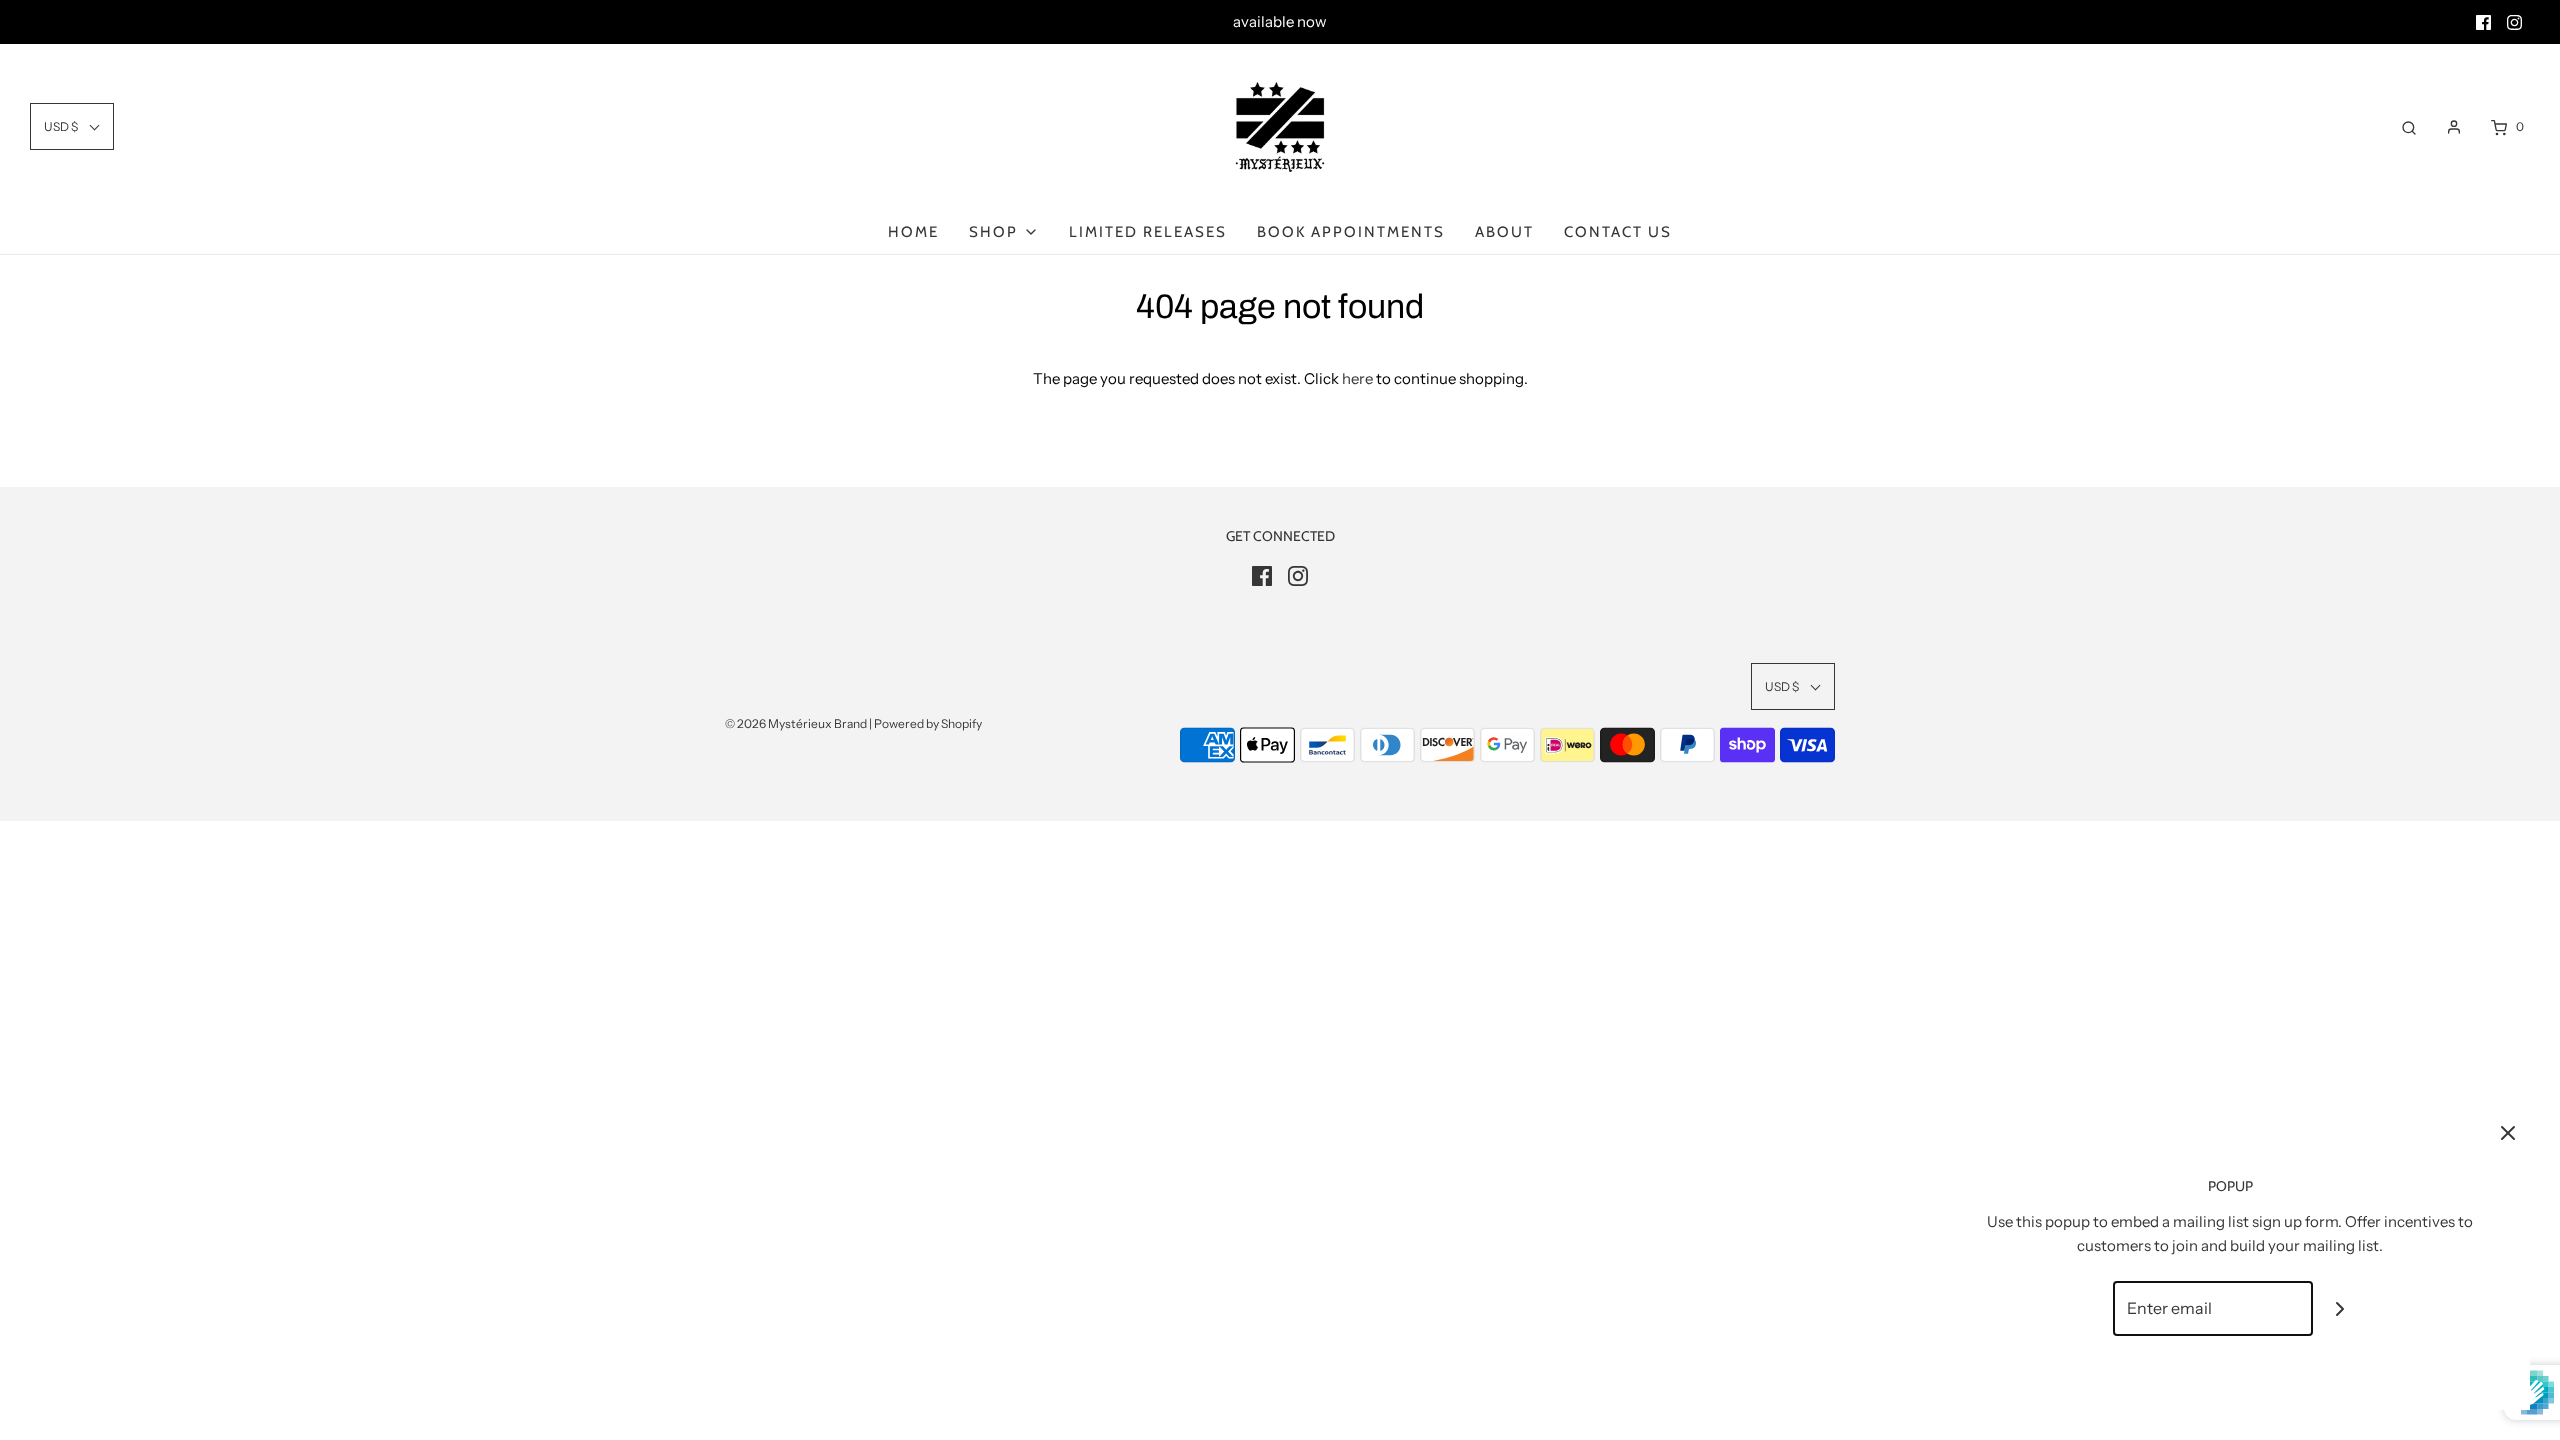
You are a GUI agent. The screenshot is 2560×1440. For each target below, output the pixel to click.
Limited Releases (1148, 232)
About (1504, 232)
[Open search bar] (2409, 126)
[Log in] (2454, 127)
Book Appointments (1351, 232)
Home (913, 232)
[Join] (2340, 1308)
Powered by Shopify (928, 723)
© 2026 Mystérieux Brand (796, 723)
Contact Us (1618, 232)
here (1357, 378)
